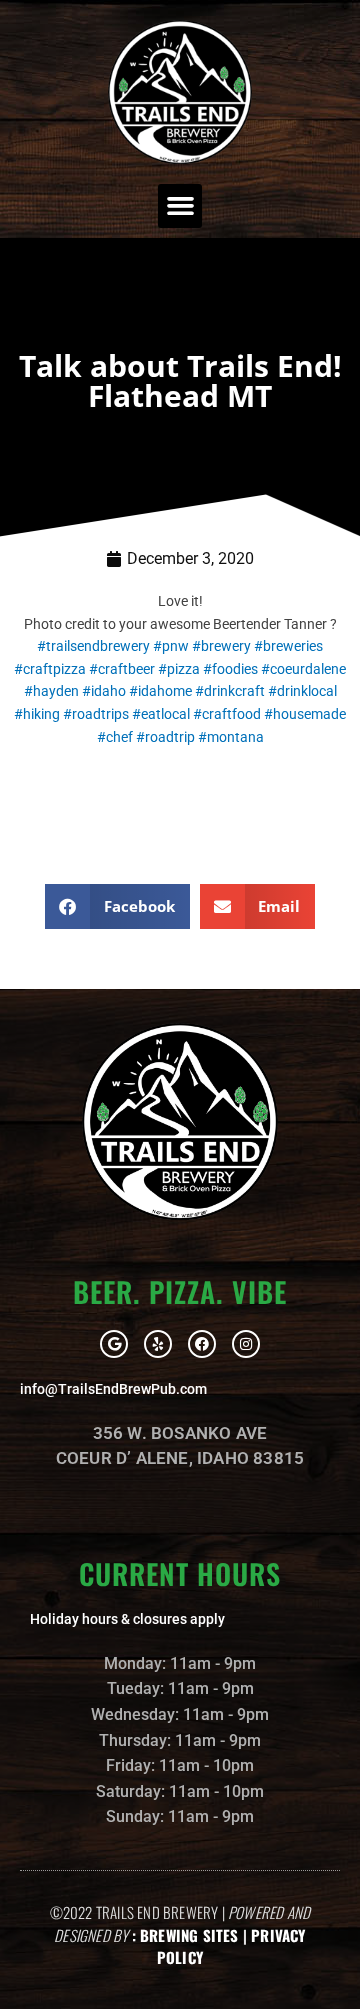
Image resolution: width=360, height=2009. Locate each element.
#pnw (171, 646)
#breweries (288, 646)
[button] (180, 206)
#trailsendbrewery (93, 646)
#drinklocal (302, 691)
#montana (231, 737)
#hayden (51, 691)
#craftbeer (122, 669)
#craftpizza (50, 669)
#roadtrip (165, 737)
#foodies (230, 669)
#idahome (160, 691)
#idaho (104, 691)
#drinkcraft (230, 691)
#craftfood (227, 714)
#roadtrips (96, 714)
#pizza (179, 669)
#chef (115, 737)
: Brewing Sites (185, 1935)
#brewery (221, 646)
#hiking (37, 714)
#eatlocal (161, 714)
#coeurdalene (303, 669)
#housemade (305, 714)
